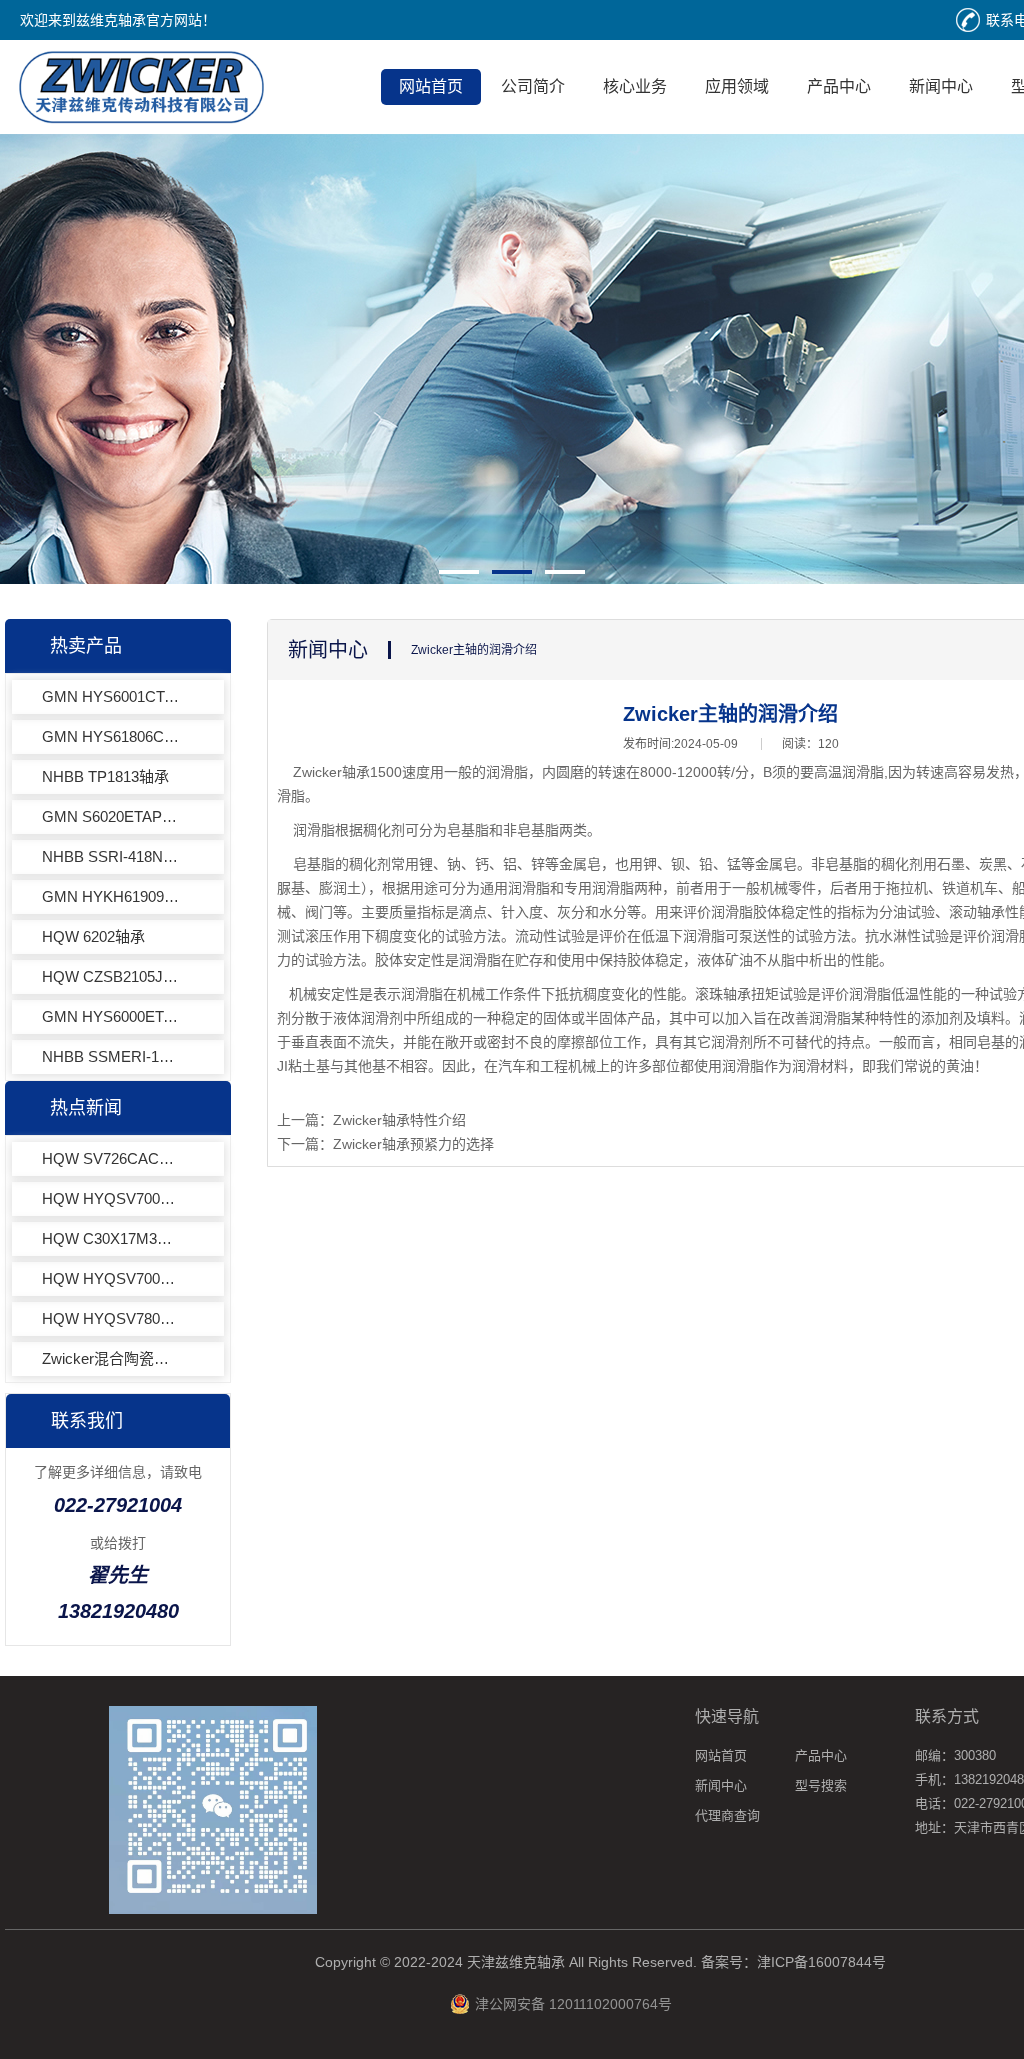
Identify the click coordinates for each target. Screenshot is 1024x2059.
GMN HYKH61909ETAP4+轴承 (112, 896)
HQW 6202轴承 (93, 936)
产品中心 (839, 86)
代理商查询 (727, 1815)
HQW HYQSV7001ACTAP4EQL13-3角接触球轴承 (112, 1198)
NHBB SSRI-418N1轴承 (112, 856)
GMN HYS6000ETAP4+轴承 (112, 1016)
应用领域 (737, 86)
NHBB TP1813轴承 (105, 776)
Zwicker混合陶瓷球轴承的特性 (112, 1358)
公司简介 (533, 86)
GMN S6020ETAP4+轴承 (112, 816)
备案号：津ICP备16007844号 (793, 1962)
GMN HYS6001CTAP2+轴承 (112, 696)
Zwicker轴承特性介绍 (399, 1120)
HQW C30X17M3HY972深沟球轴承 (112, 1238)
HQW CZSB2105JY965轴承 (112, 976)
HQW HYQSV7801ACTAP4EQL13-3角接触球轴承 (112, 1318)
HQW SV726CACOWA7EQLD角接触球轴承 (112, 1158)
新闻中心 (941, 86)
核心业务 (635, 86)
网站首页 (431, 86)
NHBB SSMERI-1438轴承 (112, 1056)
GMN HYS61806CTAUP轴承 (112, 736)
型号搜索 (821, 1785)
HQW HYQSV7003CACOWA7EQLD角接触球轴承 (112, 1278)
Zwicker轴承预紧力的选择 (413, 1144)
